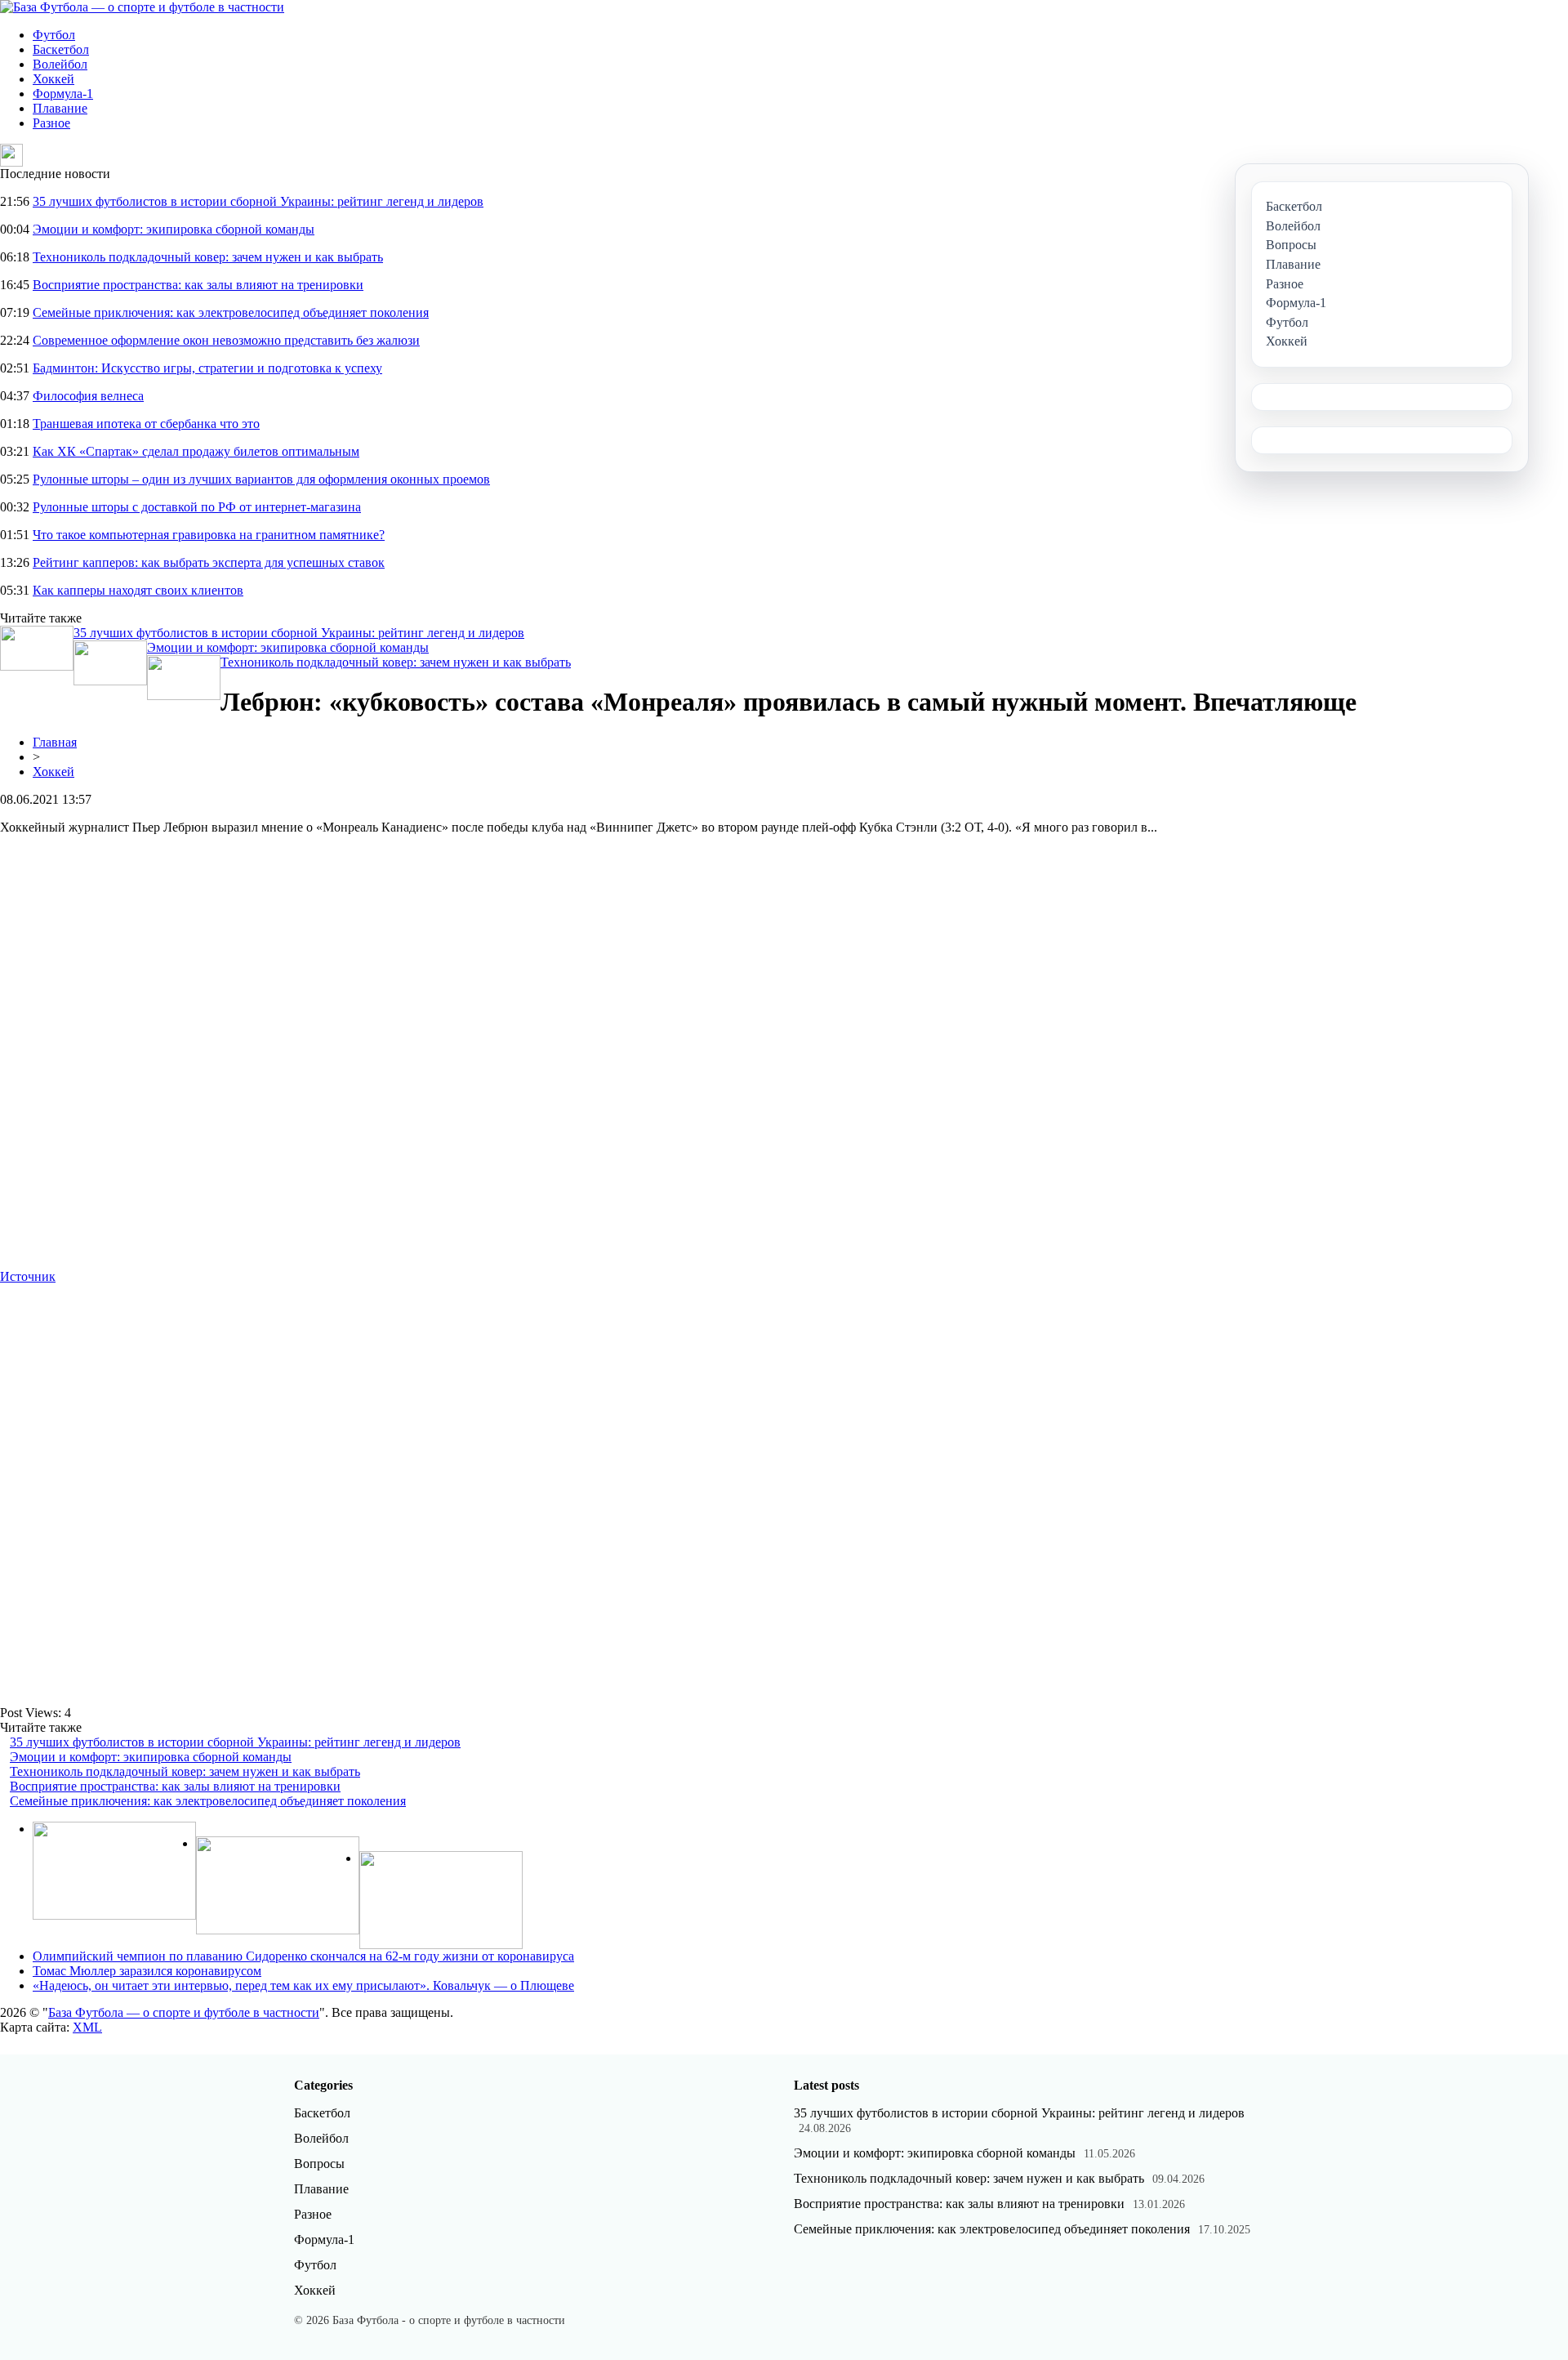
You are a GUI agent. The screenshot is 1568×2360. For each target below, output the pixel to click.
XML (87, 2027)
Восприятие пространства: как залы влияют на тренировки (198, 285)
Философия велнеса (88, 396)
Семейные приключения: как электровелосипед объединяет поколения (231, 312)
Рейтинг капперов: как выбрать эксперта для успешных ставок (209, 562)
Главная (55, 742)
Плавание (60, 108)
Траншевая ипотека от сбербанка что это (146, 424)
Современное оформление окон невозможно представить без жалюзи (226, 340)
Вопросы (319, 2164)
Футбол (54, 35)
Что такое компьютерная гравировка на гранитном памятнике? (209, 535)
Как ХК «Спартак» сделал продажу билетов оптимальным (196, 451)
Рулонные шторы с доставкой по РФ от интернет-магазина (197, 507)
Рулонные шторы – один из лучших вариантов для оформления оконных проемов (261, 479)
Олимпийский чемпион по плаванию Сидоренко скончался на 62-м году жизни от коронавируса (303, 1956)
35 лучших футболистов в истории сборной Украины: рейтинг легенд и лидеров (258, 201)
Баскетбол (61, 49)
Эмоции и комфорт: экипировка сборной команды (174, 229)
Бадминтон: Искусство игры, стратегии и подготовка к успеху (207, 368)
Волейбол (60, 64)
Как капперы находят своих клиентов (138, 590)
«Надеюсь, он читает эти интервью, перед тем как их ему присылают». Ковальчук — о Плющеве (303, 1985)
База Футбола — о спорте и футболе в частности (184, 2012)
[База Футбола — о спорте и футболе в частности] (142, 7)
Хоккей (53, 79)
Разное (51, 123)
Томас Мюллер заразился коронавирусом (147, 1971)
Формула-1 (63, 94)
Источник (28, 1276)
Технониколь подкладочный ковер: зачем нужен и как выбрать (208, 257)
